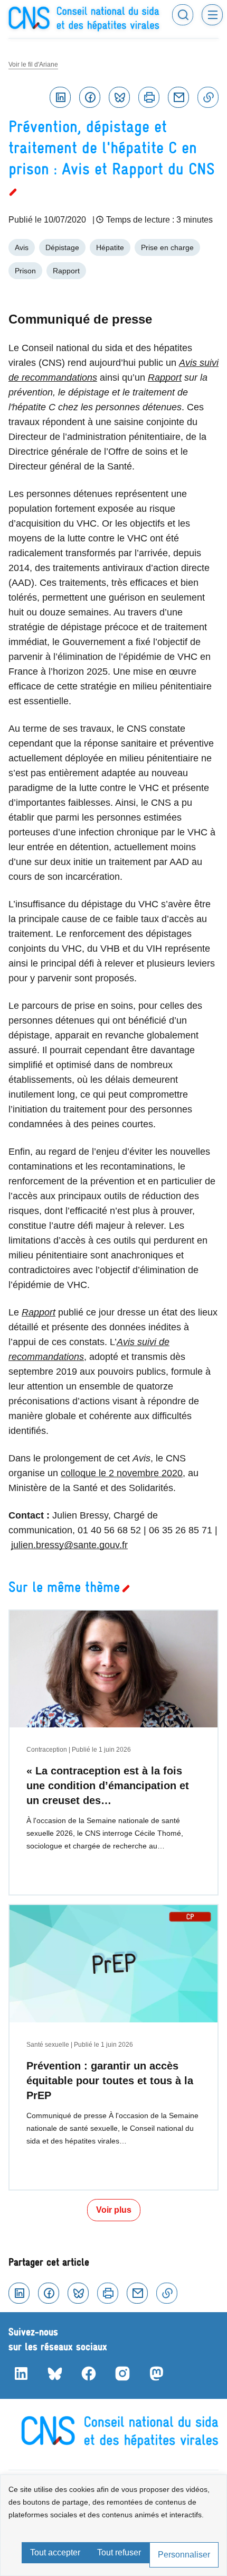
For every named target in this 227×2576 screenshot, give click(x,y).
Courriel (178, 97)
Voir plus (114, 2210)
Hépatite (110, 247)
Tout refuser (119, 2552)
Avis (22, 247)
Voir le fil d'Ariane (33, 65)
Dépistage (62, 247)
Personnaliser (184, 2555)
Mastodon (156, 2373)
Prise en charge (167, 247)
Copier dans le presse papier (208, 97)
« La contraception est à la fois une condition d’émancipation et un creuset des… (108, 1786)
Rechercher (183, 15)
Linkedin (60, 97)
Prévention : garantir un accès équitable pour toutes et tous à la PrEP (110, 2081)
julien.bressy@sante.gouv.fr (69, 1545)
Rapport (66, 271)
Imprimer (149, 97)
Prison (25, 271)
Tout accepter (55, 2552)
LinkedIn (21, 2373)
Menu (212, 15)
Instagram (122, 2373)
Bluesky (119, 97)
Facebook (90, 97)
